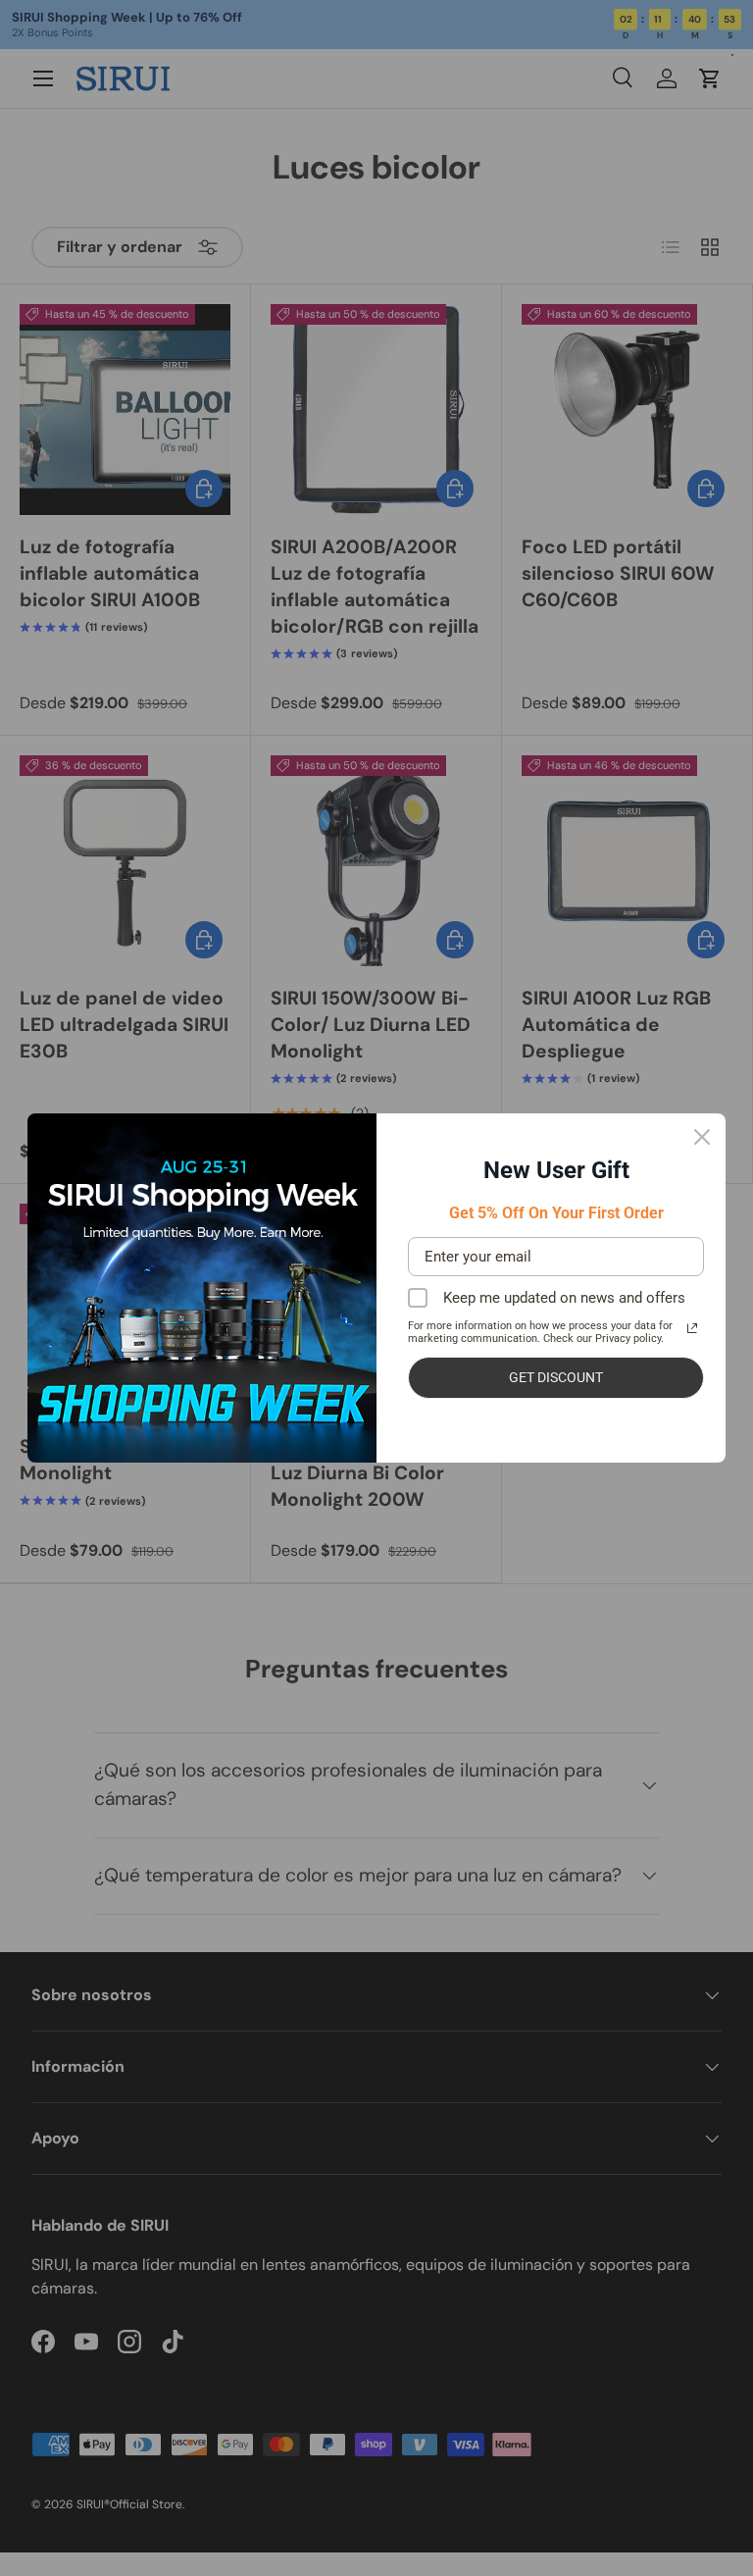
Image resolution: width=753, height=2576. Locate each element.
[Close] (702, 1137)
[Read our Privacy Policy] (692, 1328)
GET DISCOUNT (556, 1377)
